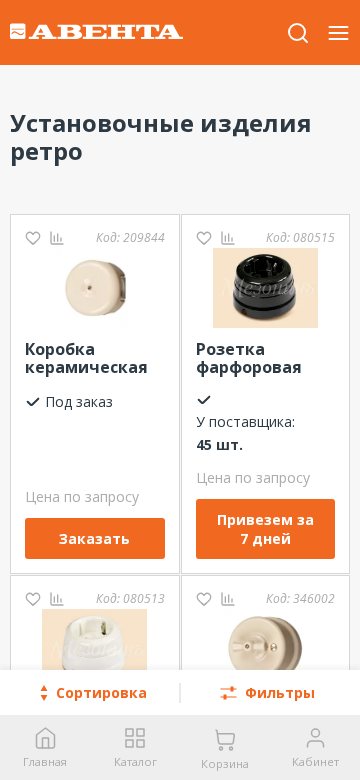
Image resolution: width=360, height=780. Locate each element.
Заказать (94, 538)
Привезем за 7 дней (265, 529)
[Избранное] (33, 237)
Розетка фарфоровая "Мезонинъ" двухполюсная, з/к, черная (260, 359)
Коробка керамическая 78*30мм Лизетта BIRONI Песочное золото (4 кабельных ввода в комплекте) (91, 359)
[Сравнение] (57, 237)
